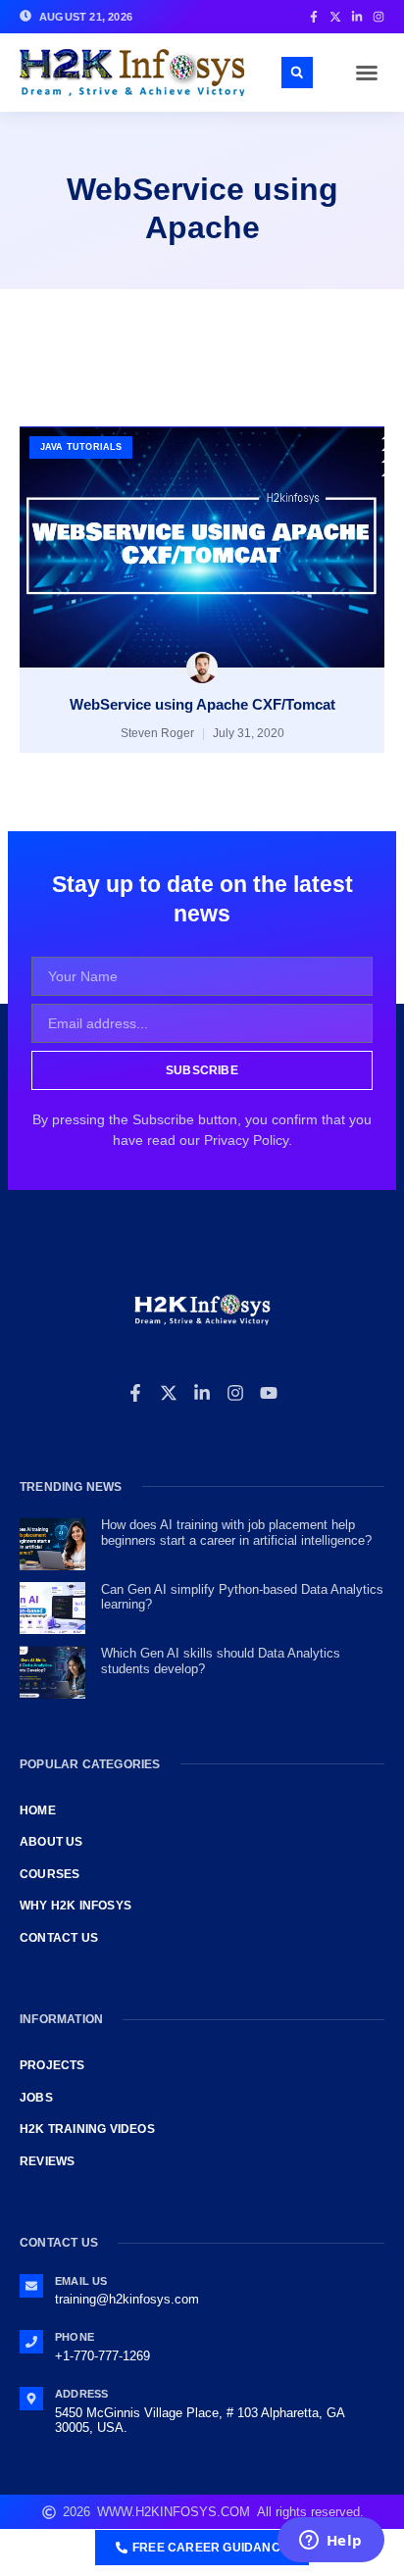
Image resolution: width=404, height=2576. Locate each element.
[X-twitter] (169, 1393)
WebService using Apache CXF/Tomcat (202, 704)
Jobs (36, 2098)
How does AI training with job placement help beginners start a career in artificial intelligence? (236, 1533)
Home (38, 1810)
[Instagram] (235, 1393)
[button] (367, 73)
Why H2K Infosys (76, 1906)
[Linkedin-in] (202, 1393)
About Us (51, 1842)
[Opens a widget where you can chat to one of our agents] (330, 2542)
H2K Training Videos (87, 2129)
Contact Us (59, 1938)
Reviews (47, 2161)
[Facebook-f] (135, 1393)
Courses (50, 1874)
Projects (52, 2065)
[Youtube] (269, 1393)
